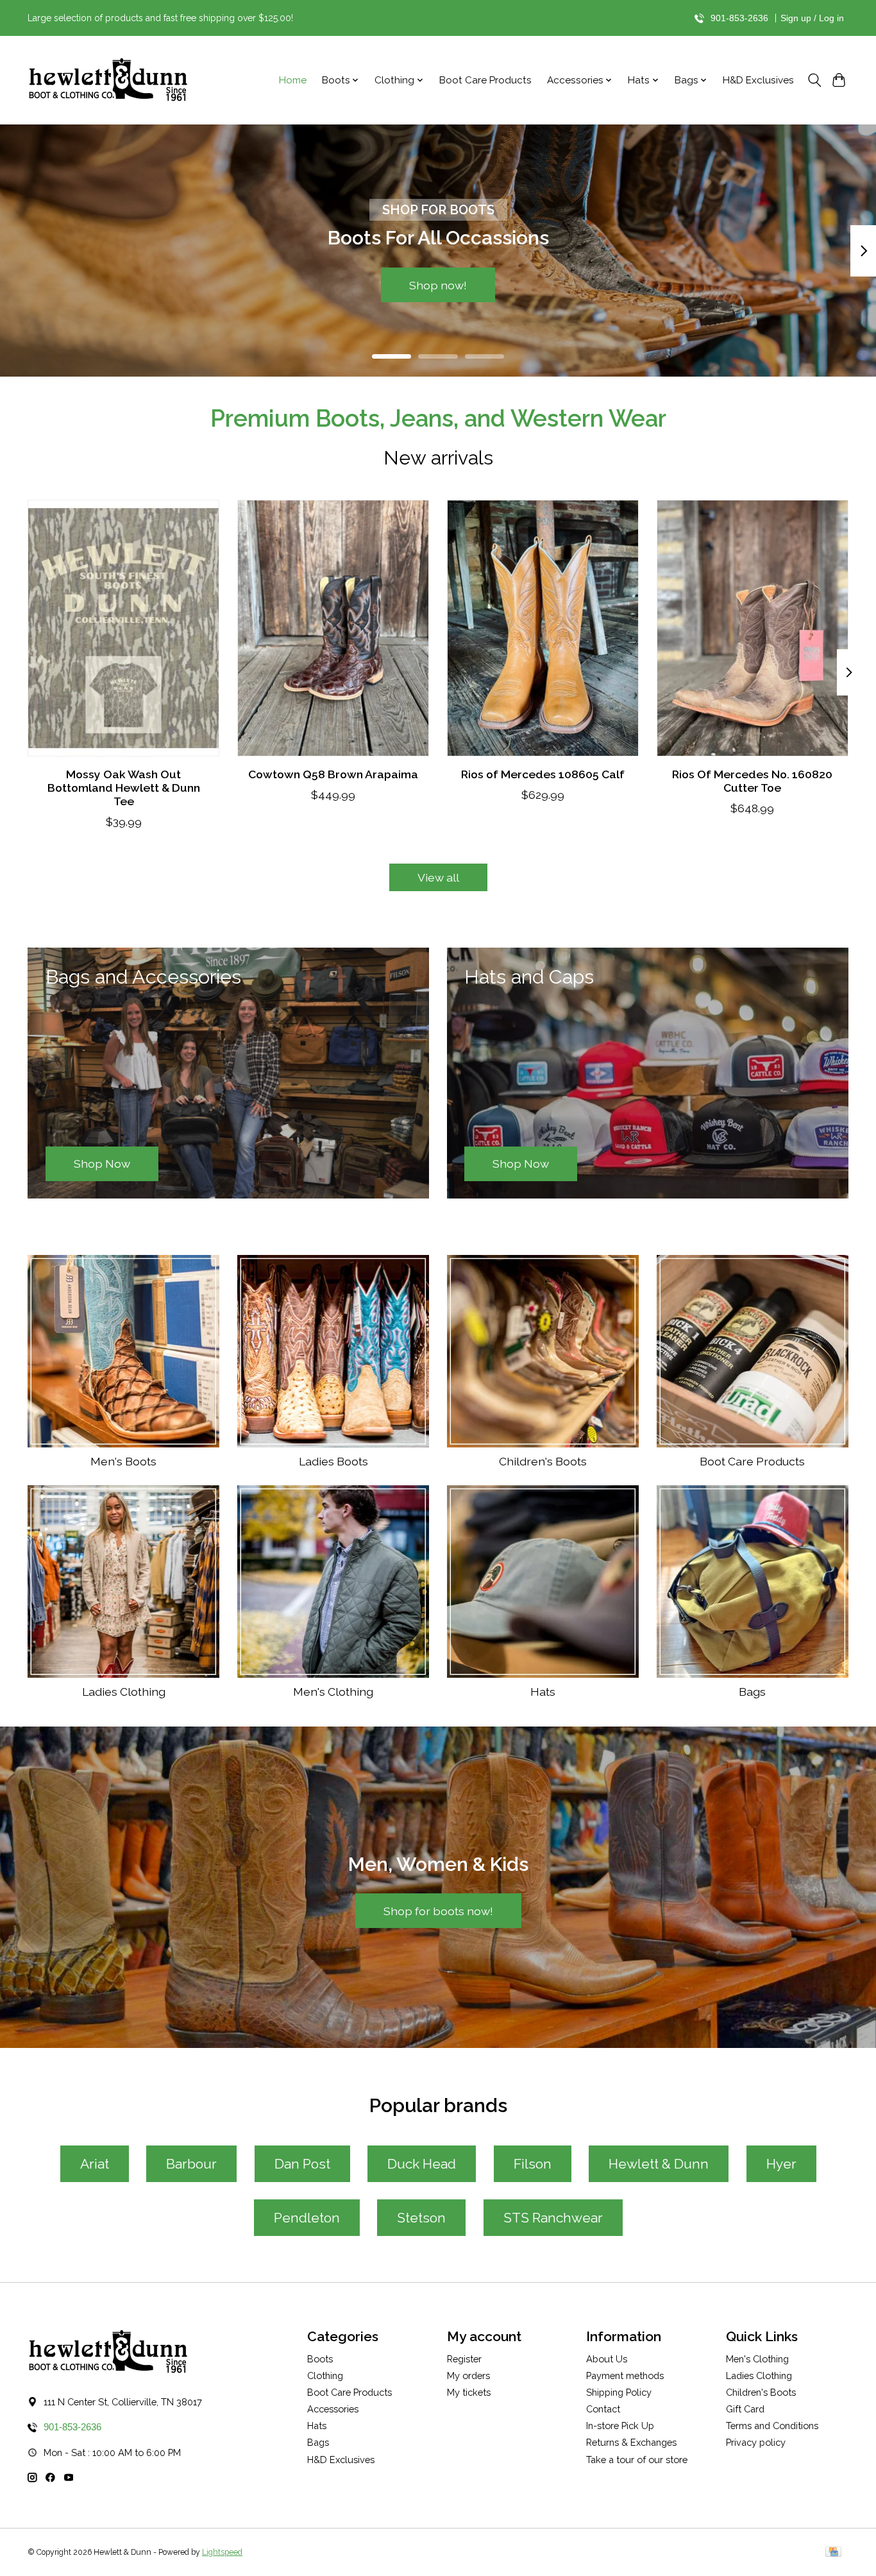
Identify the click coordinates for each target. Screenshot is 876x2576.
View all (438, 877)
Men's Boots (123, 1461)
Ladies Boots (333, 1461)
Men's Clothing (333, 1692)
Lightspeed (222, 2552)
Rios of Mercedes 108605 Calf (543, 773)
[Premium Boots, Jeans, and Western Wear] (108, 81)
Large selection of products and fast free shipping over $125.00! (160, 18)
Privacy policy (756, 2442)
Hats (543, 1692)
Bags (752, 1692)
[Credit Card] (833, 2553)
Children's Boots (543, 1461)
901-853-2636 (739, 18)
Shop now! (438, 285)
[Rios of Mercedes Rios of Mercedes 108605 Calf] (543, 628)
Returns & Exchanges (631, 2442)
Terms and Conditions (772, 2426)
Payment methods (625, 2376)
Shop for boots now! (438, 1911)
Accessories (333, 2409)
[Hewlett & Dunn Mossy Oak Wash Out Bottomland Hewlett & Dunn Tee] (123, 628)
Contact (603, 2409)
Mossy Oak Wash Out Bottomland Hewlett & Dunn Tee (124, 787)
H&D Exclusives (758, 80)
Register (464, 2359)
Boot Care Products (485, 80)
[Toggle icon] (814, 80)
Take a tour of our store (637, 2460)
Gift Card (745, 2409)
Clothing (325, 2376)
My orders (468, 2376)
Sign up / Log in (812, 18)
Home (293, 80)
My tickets (469, 2392)
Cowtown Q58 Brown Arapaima (333, 773)
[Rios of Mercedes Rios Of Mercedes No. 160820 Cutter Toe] (753, 628)
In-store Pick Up (620, 2426)
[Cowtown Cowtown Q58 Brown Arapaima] (333, 628)
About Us (607, 2359)
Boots (320, 2359)
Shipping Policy (619, 2392)
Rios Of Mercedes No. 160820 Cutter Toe (752, 780)
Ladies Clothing (124, 1692)
